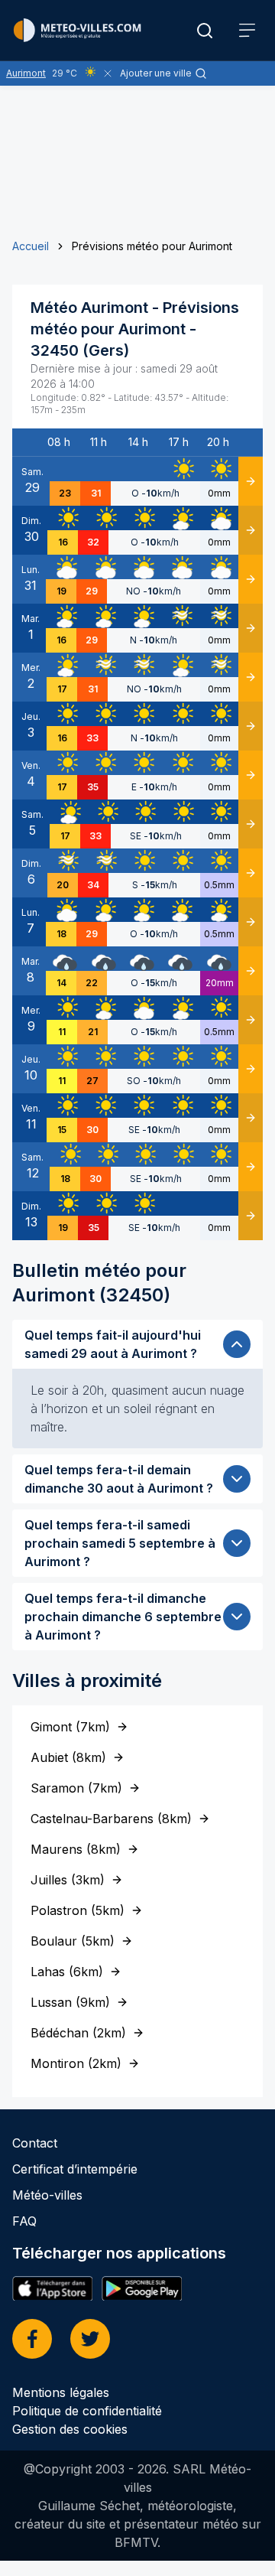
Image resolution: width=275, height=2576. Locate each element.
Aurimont (26, 73)
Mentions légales (61, 2392)
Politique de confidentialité (87, 2411)
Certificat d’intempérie (75, 2169)
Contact (35, 2143)
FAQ (24, 2221)
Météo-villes (47, 2195)
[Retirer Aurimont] (108, 73)
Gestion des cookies (70, 2429)
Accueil (31, 246)
